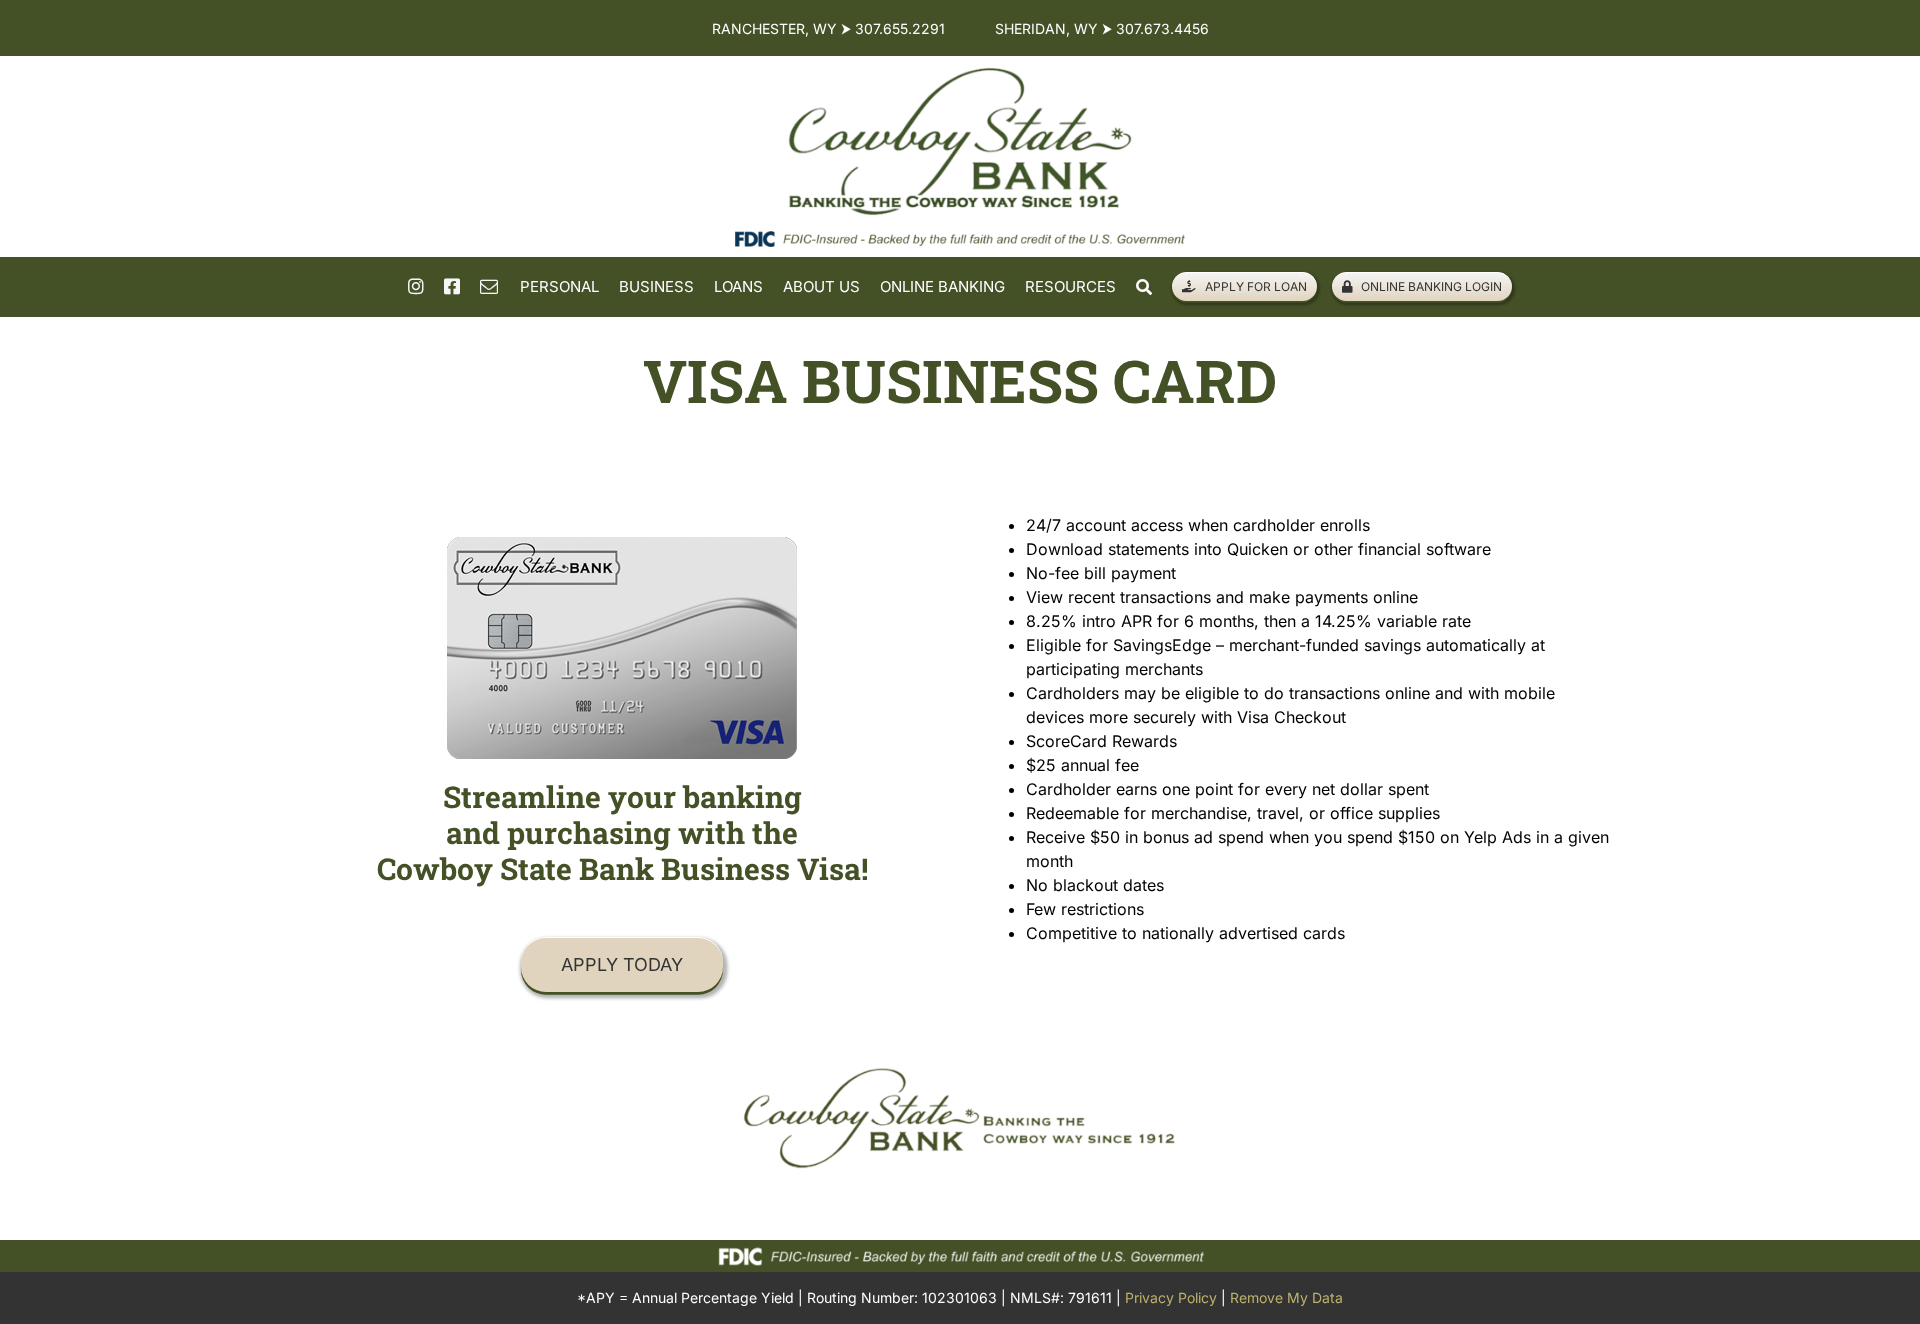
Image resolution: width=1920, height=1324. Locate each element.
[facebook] (452, 286)
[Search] (1144, 287)
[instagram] (416, 286)
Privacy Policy (1171, 1297)
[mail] (489, 286)
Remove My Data (1286, 1297)
